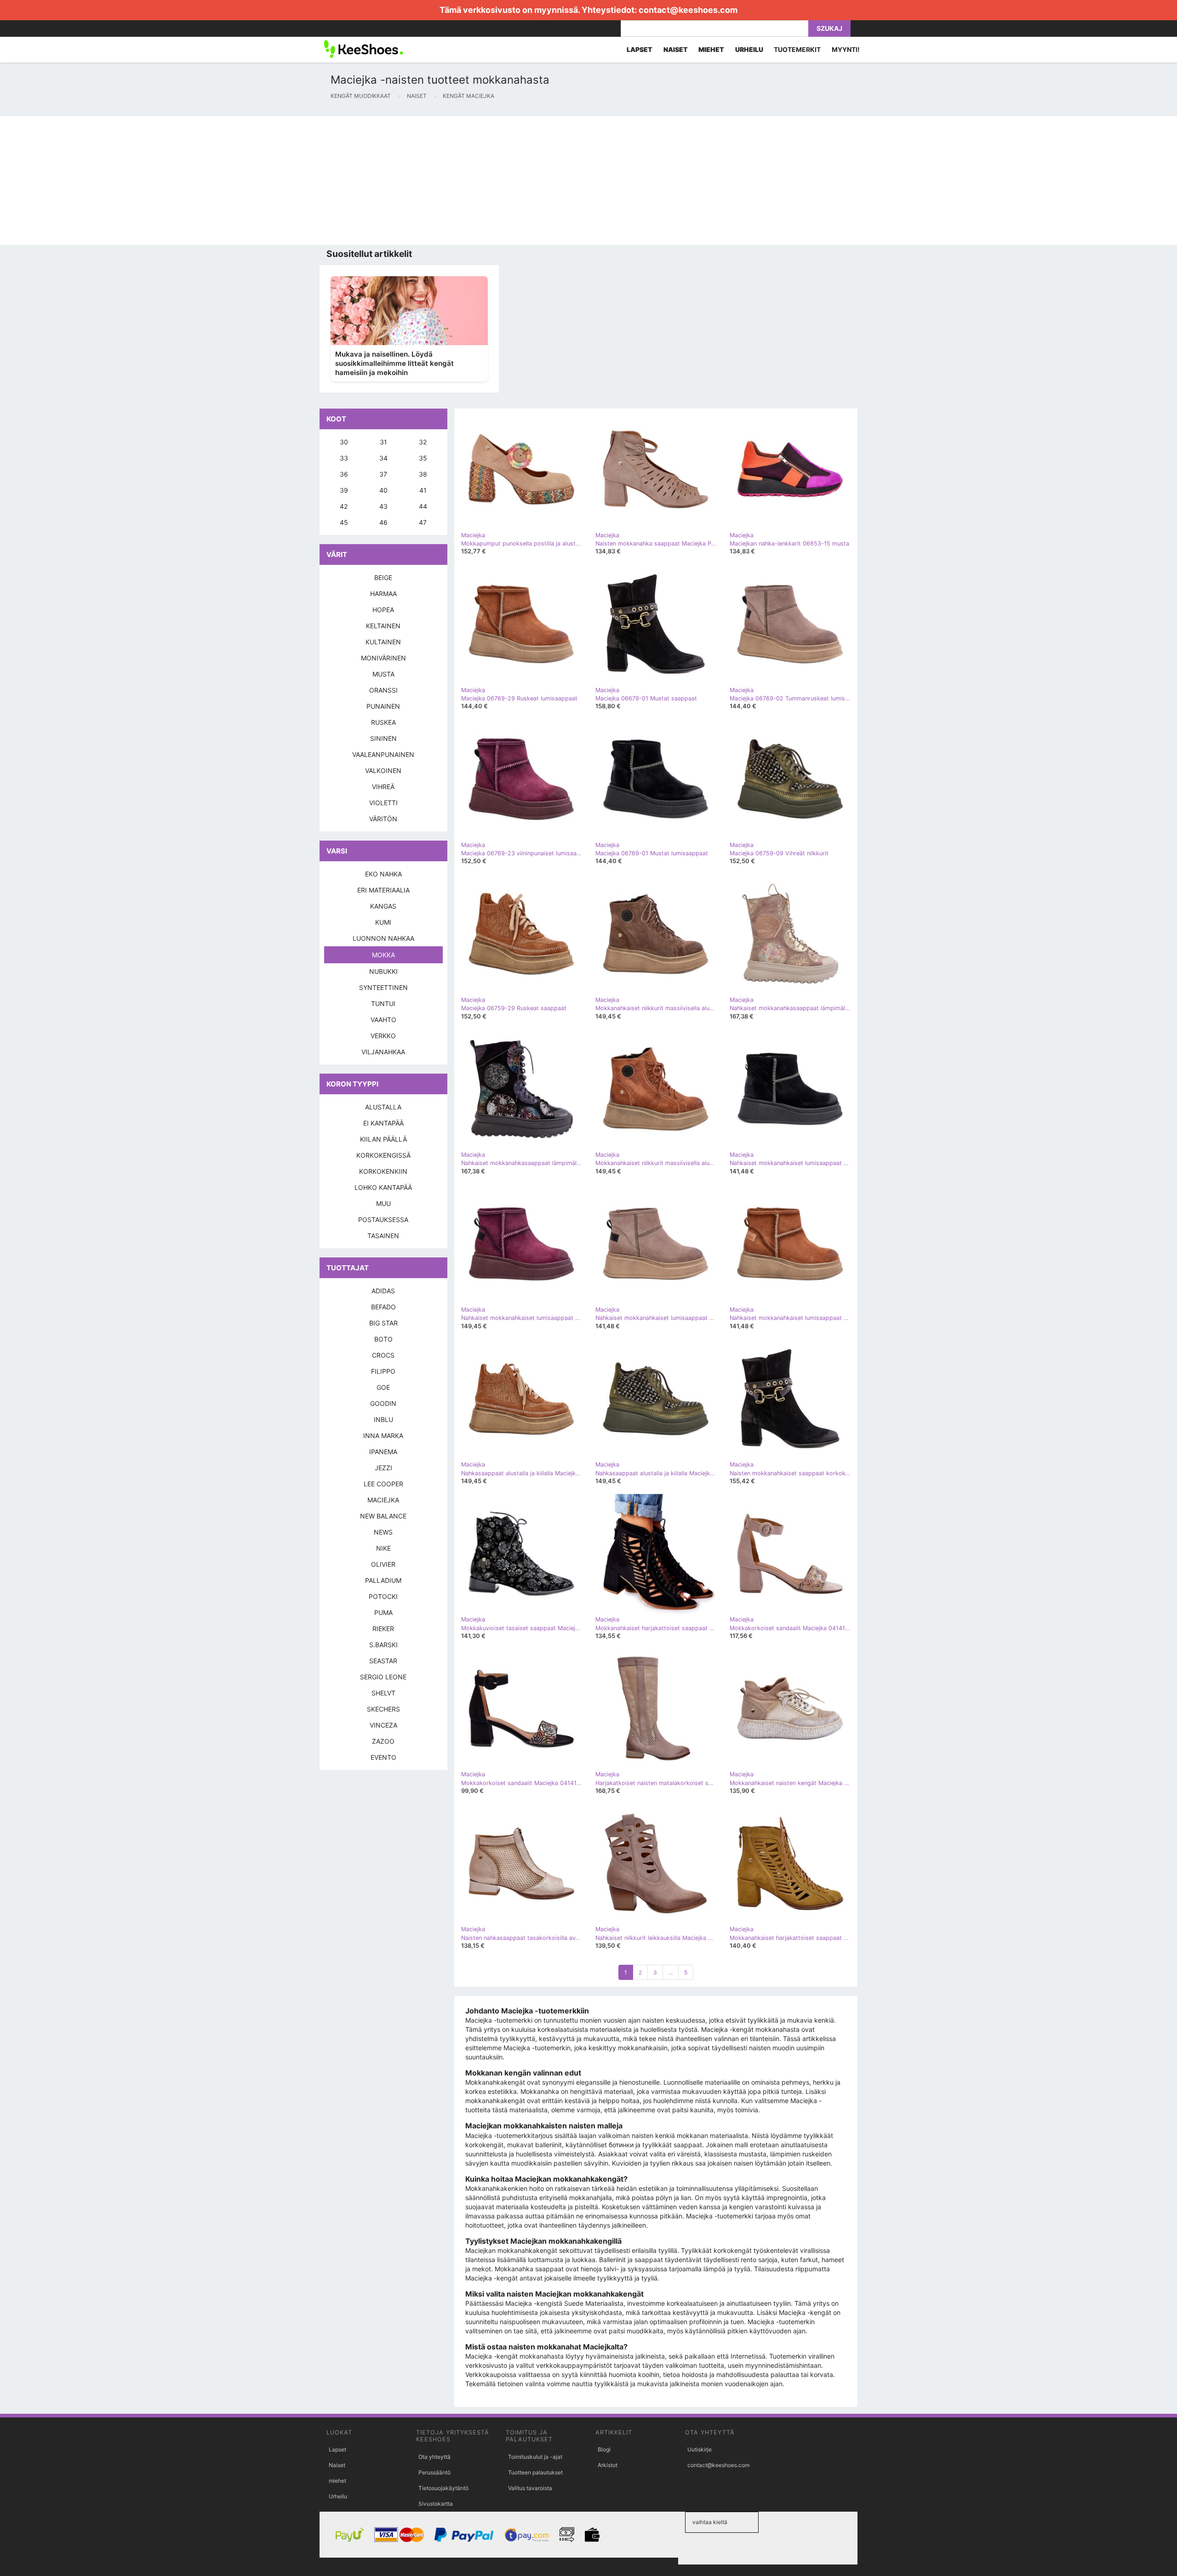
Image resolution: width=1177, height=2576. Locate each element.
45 (344, 522)
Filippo (383, 1371)
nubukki (383, 971)
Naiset (337, 2465)
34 (383, 458)
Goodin (383, 1403)
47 (423, 522)
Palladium (383, 1580)
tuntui (383, 1004)
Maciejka (383, 1500)
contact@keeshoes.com (688, 10)
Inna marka (383, 1436)
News (383, 1532)
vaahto (383, 1020)
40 (383, 490)
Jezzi (383, 1468)
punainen (383, 706)
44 (423, 506)
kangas (383, 906)
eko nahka (383, 874)
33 (344, 458)
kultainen (383, 642)
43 (383, 506)
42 (344, 506)
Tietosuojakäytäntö (443, 2488)
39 (344, 490)
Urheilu (338, 2496)
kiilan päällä (383, 1139)
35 (423, 458)
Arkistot (608, 2465)
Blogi (604, 2449)
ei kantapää (383, 1123)
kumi (383, 922)
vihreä (383, 787)
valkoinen (383, 771)
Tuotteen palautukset (535, 2472)
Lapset (337, 2449)
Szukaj (829, 28)
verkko (383, 1036)
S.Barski (383, 1645)
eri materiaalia (383, 890)
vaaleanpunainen (383, 754)
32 (423, 442)
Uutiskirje (700, 2449)
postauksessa (383, 1220)
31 (383, 442)
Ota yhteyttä (434, 2457)
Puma (383, 1612)
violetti (383, 803)
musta (383, 674)
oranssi (383, 690)
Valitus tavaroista (530, 2488)
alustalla (383, 1107)
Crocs (383, 1355)
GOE (383, 1387)
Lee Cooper (383, 1484)
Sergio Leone (383, 1677)
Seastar (383, 1661)
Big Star (383, 1323)
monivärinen (383, 658)
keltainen (383, 626)
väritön (383, 819)
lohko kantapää (383, 1187)
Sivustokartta (436, 2504)
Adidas (383, 1291)
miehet (337, 2481)
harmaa (383, 594)
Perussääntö (434, 2472)
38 (423, 474)
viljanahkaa (383, 1052)
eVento (383, 1757)
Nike (383, 1548)
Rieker (383, 1629)
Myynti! (846, 49)
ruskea (383, 722)
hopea (383, 610)
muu (383, 1203)
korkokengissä (383, 1155)
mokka (383, 955)
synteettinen (383, 987)
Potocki (383, 1596)
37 (383, 474)
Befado (383, 1307)
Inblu (383, 1419)
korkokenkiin (383, 1171)
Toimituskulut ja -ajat (535, 2457)
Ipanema (383, 1452)
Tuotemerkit (797, 49)
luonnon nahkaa (383, 938)
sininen (383, 738)
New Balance (383, 1516)
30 (344, 442)
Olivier (383, 1564)
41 (423, 490)
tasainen (383, 1236)
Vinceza (383, 1725)
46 (383, 522)
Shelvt (383, 1693)
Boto (383, 1339)
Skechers (383, 1709)
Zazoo (383, 1741)
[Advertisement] (276, 181)
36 (344, 474)
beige (383, 577)
